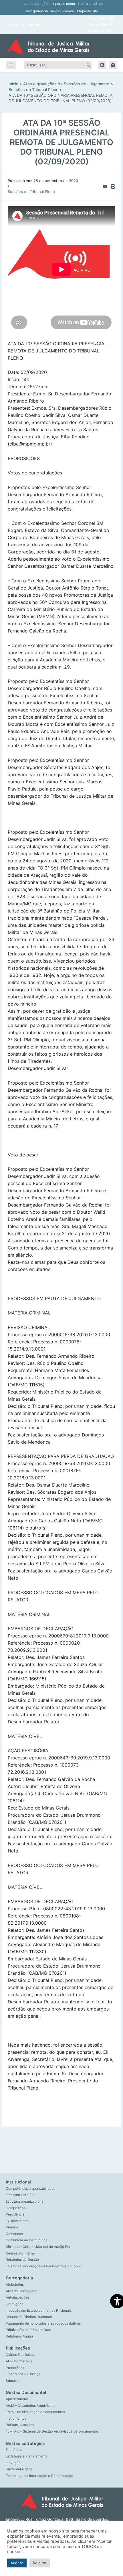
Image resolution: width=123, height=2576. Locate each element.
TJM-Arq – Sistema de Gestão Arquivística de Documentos (52, 2431)
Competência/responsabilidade (31, 2189)
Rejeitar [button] (40, 2563)
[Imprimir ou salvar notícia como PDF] (113, 186)
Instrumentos (16, 2419)
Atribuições (15, 2285)
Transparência (37, 11)
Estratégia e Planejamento (27, 2456)
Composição (16, 2208)
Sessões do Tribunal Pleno (31, 192)
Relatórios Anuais (20, 2336)
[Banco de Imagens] (113, 65)
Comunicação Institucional (27, 2240)
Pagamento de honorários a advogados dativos (43, 2323)
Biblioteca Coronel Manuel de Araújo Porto (40, 2247)
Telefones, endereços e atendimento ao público (43, 2266)
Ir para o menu (64, 4)
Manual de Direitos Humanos (29, 2317)
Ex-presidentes (18, 2221)
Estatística (14, 2450)
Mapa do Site (88, 11)
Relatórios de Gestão (22, 2260)
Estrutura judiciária (21, 2195)
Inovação (13, 2463)
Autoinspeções (18, 2297)
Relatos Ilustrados (20, 2425)
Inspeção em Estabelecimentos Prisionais (39, 2311)
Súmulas (13, 2381)
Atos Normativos (19, 2361)
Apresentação (17, 2399)
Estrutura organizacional (25, 2201)
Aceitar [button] (17, 2563)
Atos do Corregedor (21, 2291)
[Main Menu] (11, 65)
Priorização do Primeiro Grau (28, 2330)
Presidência (15, 2214)
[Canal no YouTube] (102, 65)
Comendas (14, 2234)
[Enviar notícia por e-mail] (105, 186)
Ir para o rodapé (90, 4)
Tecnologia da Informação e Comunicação (39, 2476)
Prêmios (12, 2227)
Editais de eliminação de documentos (35, 2412)
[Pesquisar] (88, 65)
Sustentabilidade (19, 2469)
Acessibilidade (63, 11)
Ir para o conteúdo (35, 4)
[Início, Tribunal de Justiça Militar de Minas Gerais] (61, 46)
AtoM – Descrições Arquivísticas (31, 2406)
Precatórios (15, 2368)
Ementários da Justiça (23, 2374)
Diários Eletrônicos (21, 2355)
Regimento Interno (20, 2253)
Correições (14, 2304)
